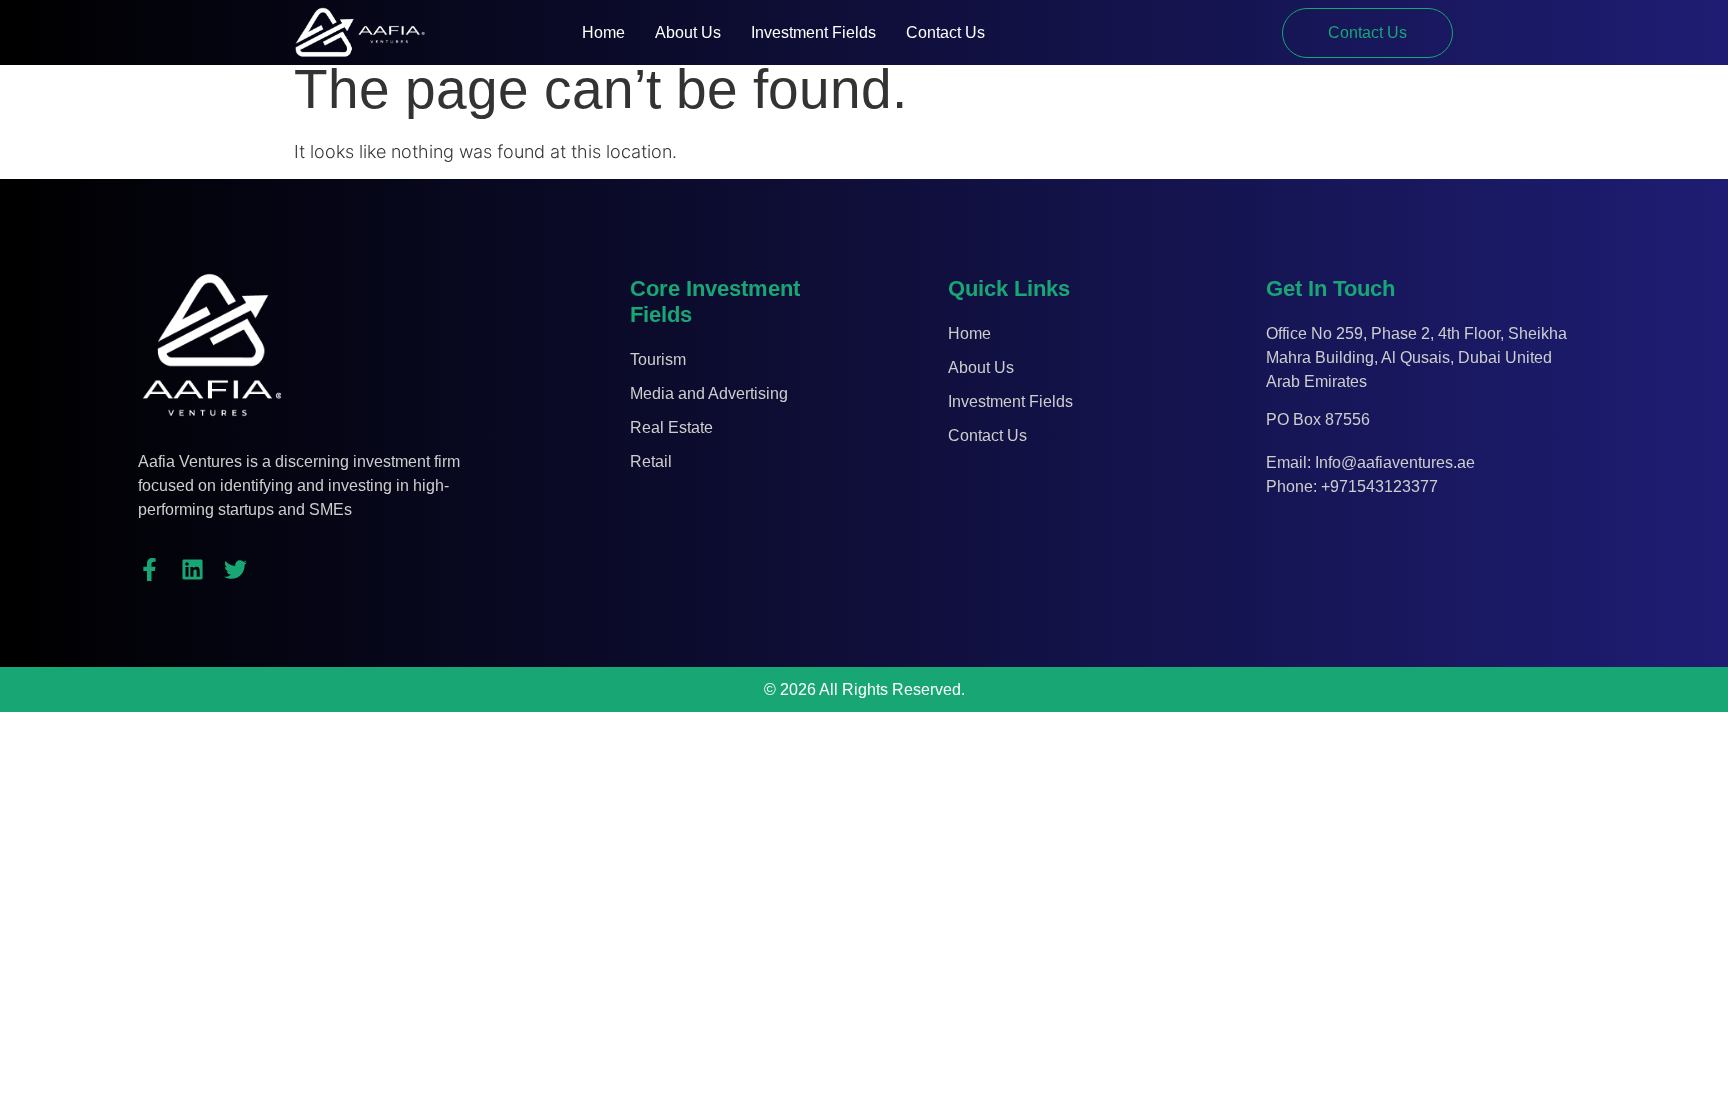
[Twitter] (235, 569)
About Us (688, 32)
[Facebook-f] (149, 569)
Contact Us (945, 32)
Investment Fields (813, 32)
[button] (1367, 33)
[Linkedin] (192, 569)
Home (603, 32)
